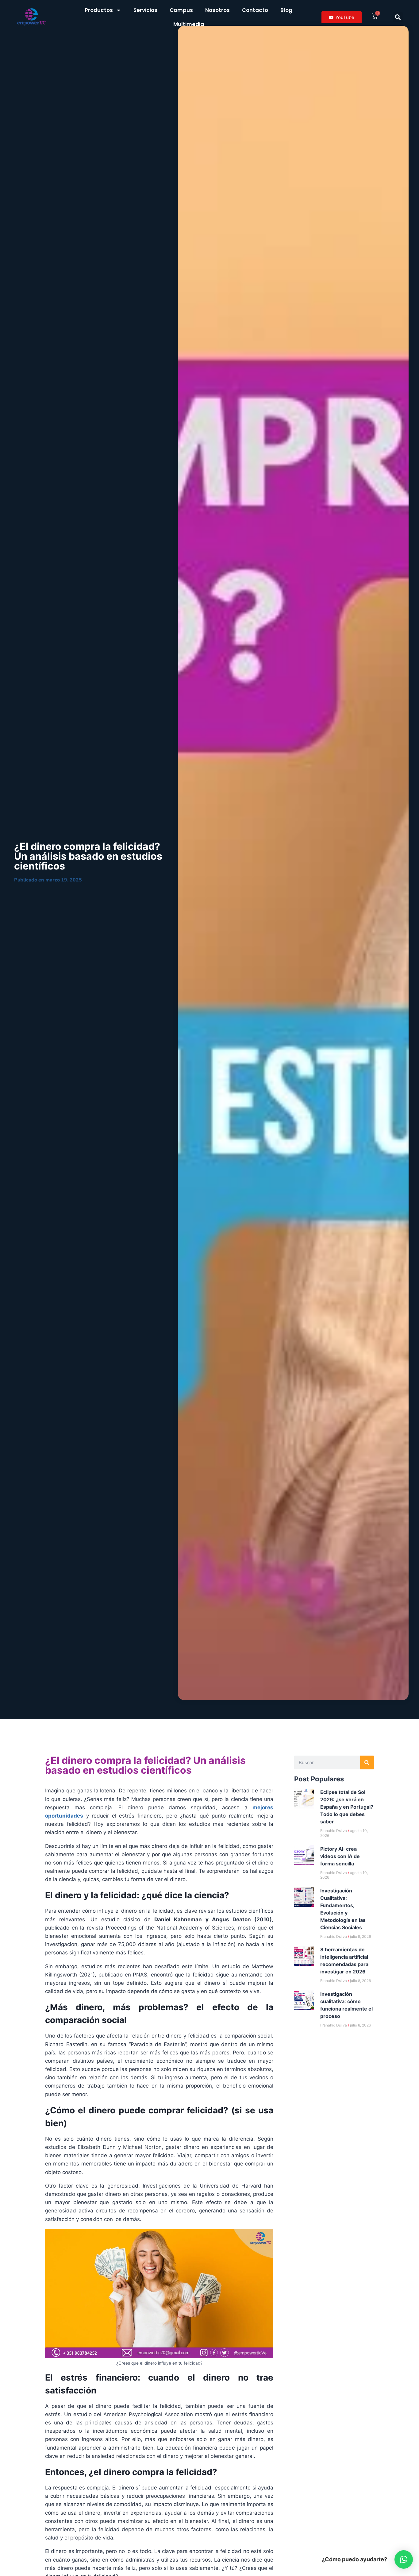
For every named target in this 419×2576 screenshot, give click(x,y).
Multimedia (189, 24)
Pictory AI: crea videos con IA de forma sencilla (340, 1856)
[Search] (367, 1762)
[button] (398, 17)
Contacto (255, 10)
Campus (181, 10)
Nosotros (217, 10)
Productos (99, 10)
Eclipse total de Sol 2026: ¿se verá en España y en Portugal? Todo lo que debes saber (347, 1807)
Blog (286, 10)
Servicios (145, 10)
